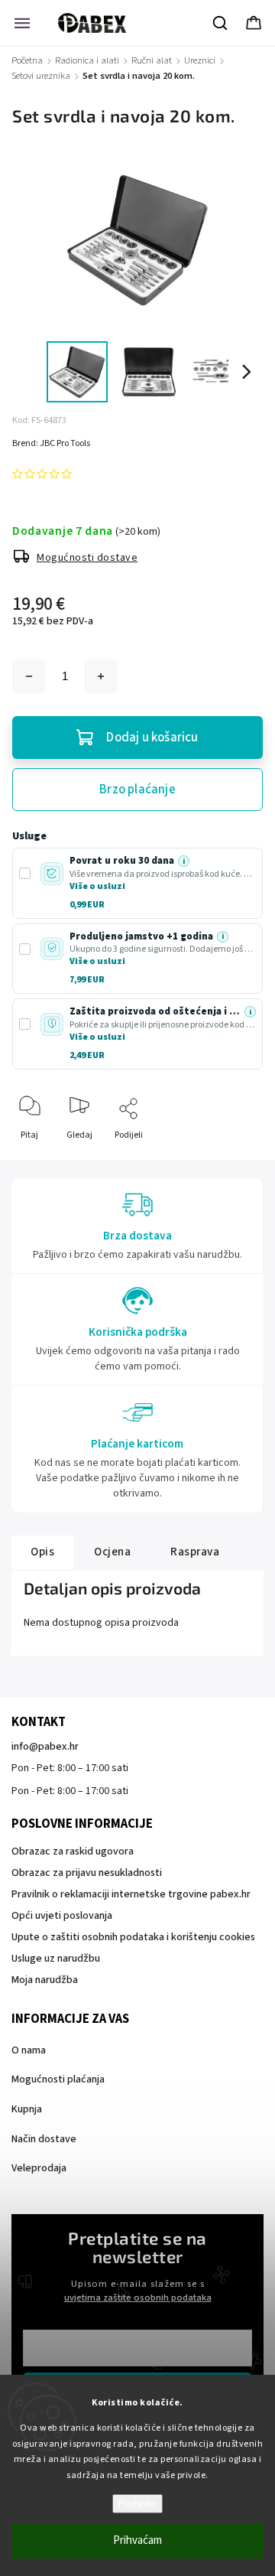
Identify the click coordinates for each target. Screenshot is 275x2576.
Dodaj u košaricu (152, 738)
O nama (29, 2050)
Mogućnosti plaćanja (58, 2079)
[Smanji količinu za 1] (29, 676)
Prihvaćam (137, 2540)
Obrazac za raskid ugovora (73, 1851)
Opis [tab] (42, 1552)
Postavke (137, 2504)
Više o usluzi (97, 886)
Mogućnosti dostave (87, 558)
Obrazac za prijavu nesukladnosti (87, 1873)
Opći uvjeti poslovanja (62, 1916)
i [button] (184, 861)
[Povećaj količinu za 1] (101, 676)
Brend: (51, 443)
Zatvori (236, 1160)
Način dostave (44, 2139)
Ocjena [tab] (112, 1552)
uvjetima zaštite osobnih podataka (138, 2298)
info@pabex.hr (45, 1747)
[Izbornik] (22, 23)
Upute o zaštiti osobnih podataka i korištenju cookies (133, 1937)
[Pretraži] (221, 23)
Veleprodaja (39, 2168)
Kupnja (27, 2109)
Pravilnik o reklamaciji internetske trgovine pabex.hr (131, 1894)
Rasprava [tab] (195, 1552)
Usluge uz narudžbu (56, 1959)
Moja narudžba (45, 1980)
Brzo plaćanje (137, 790)
